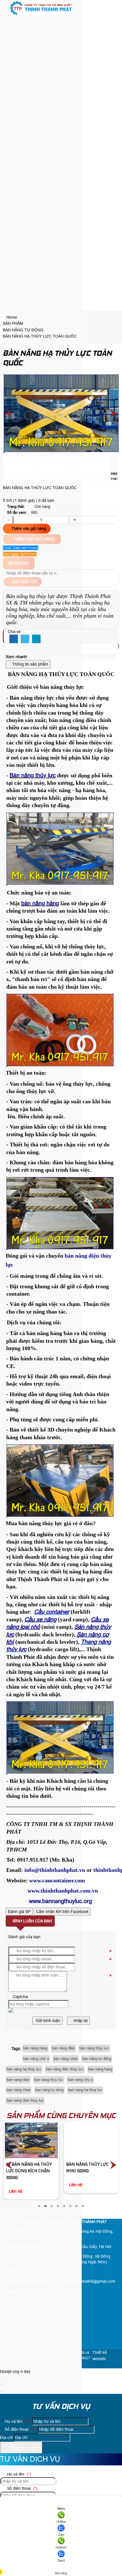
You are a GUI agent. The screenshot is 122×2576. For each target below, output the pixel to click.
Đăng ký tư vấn (23, 2447)
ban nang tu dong (49, 2090)
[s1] (41, 14)
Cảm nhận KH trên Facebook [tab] (62, 1912)
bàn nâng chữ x (36, 2059)
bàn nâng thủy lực (94, 2048)
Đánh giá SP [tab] (19, 1912)
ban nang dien (18, 2080)
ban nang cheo (19, 2090)
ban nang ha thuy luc (85, 2090)
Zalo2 (61, 2560)
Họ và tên (16, 2421)
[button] (7, 21)
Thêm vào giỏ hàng (28, 529)
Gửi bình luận (47, 2021)
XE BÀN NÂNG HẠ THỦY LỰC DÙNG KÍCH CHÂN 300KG (29, 2171)
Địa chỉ (6, 2437)
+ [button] (74, 520)
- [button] (8, 520)
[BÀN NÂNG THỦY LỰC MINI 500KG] (91, 2140)
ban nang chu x (80, 2080)
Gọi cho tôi (24, 582)
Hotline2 (61, 2547)
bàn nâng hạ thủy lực (24, 2069)
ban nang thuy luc (49, 2080)
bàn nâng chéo (66, 2059)
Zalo (61, 2535)
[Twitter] (25, 639)
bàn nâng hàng (35, 2048)
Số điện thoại (19, 2429)
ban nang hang (100, 2069)
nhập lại (80, 2021)
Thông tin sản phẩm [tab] (30, 664)
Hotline (61, 2522)
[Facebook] (14, 639)
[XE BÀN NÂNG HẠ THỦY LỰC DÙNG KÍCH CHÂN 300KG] (31, 2140)
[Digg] (36, 639)
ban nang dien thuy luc (25, 2100)
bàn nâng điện (63, 2048)
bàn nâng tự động (97, 2059)
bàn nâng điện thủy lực (65, 2069)
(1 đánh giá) (25, 500)
